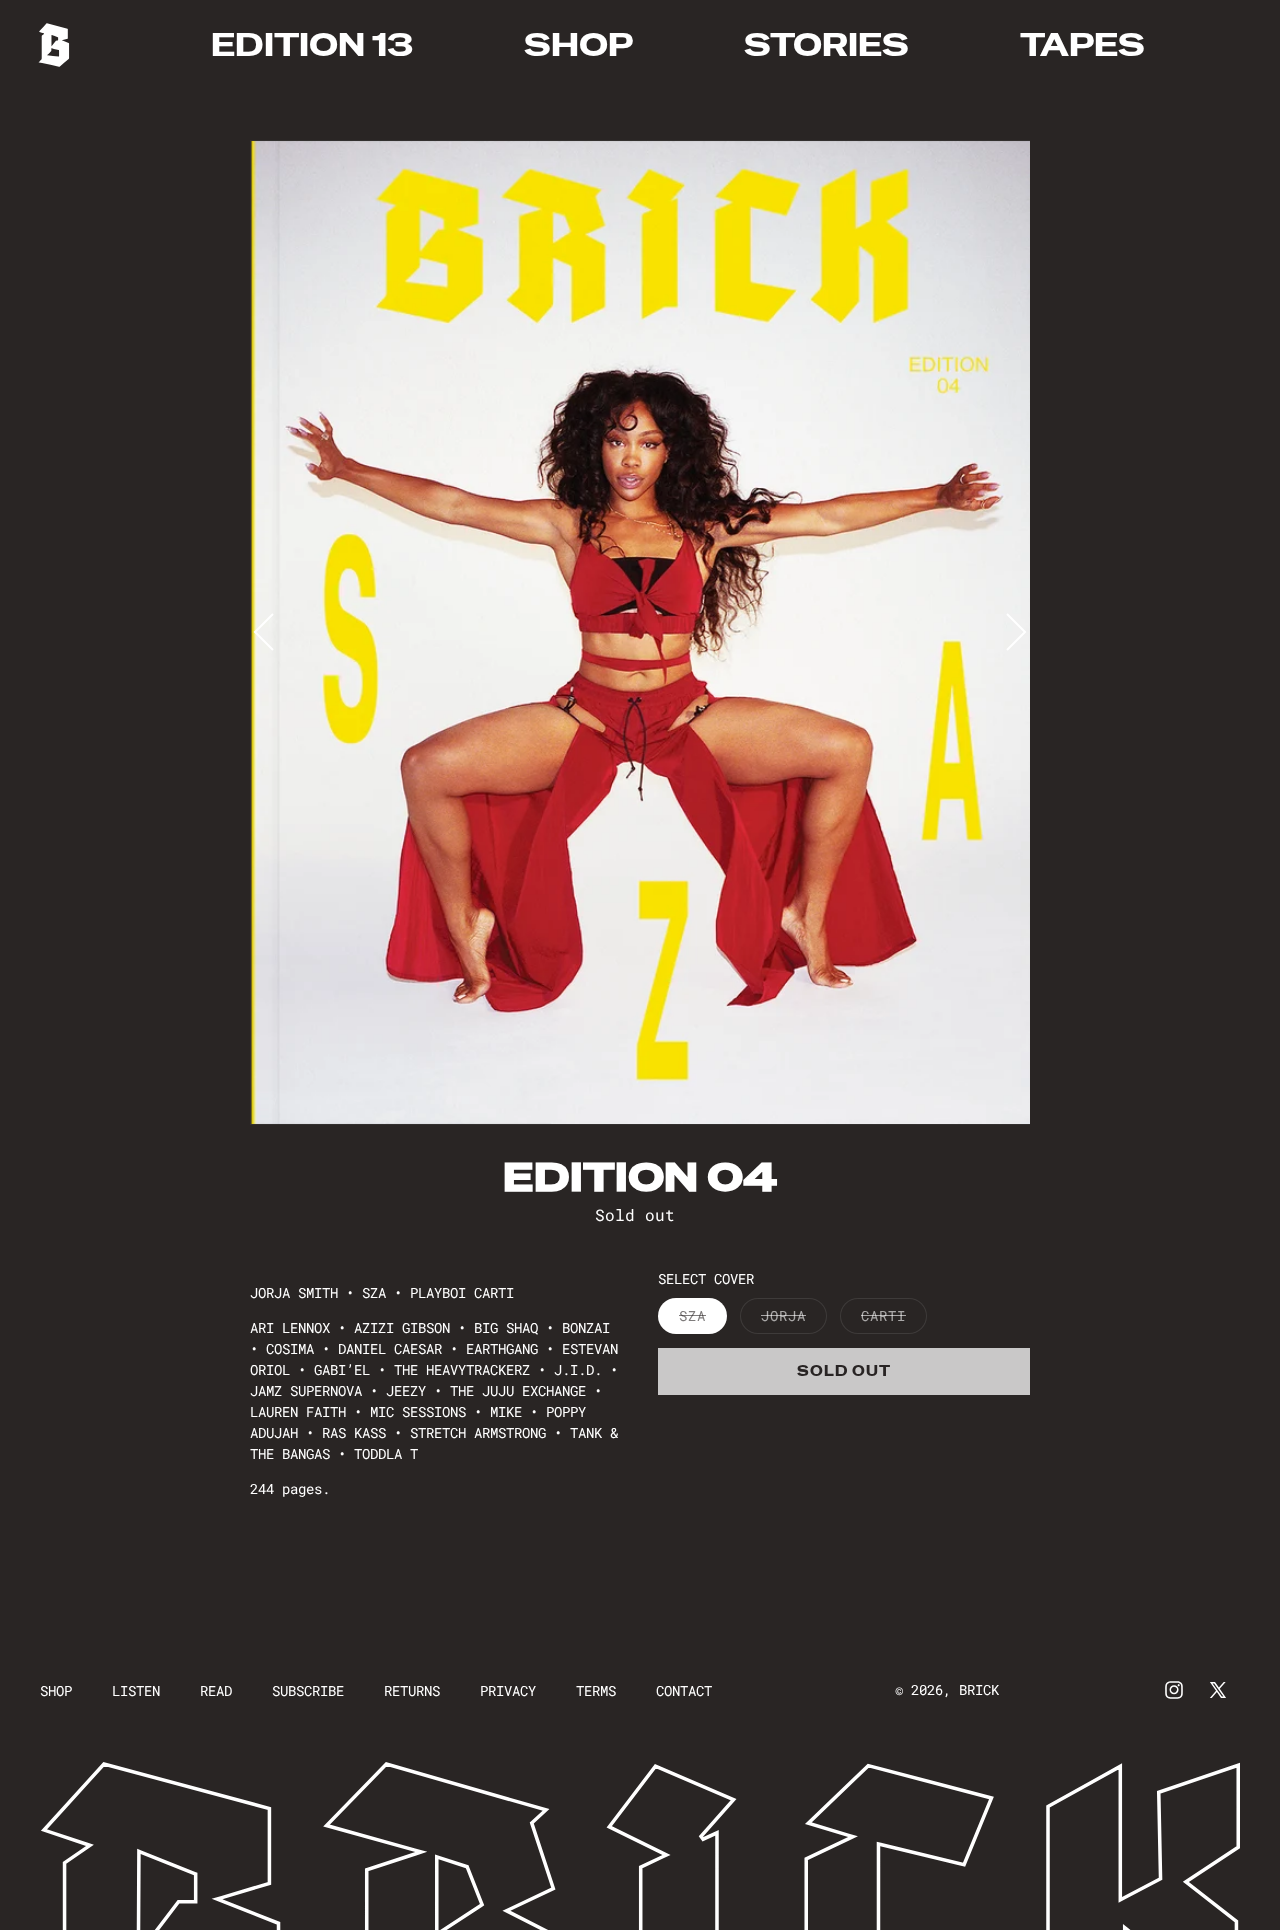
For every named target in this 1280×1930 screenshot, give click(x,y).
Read (216, 1690)
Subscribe (308, 1690)
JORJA (794, 1319)
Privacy (508, 1690)
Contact (684, 1690)
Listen (136, 1690)
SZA (703, 1319)
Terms (596, 1690)
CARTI (894, 1319)
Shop (56, 1690)
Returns (412, 1690)
